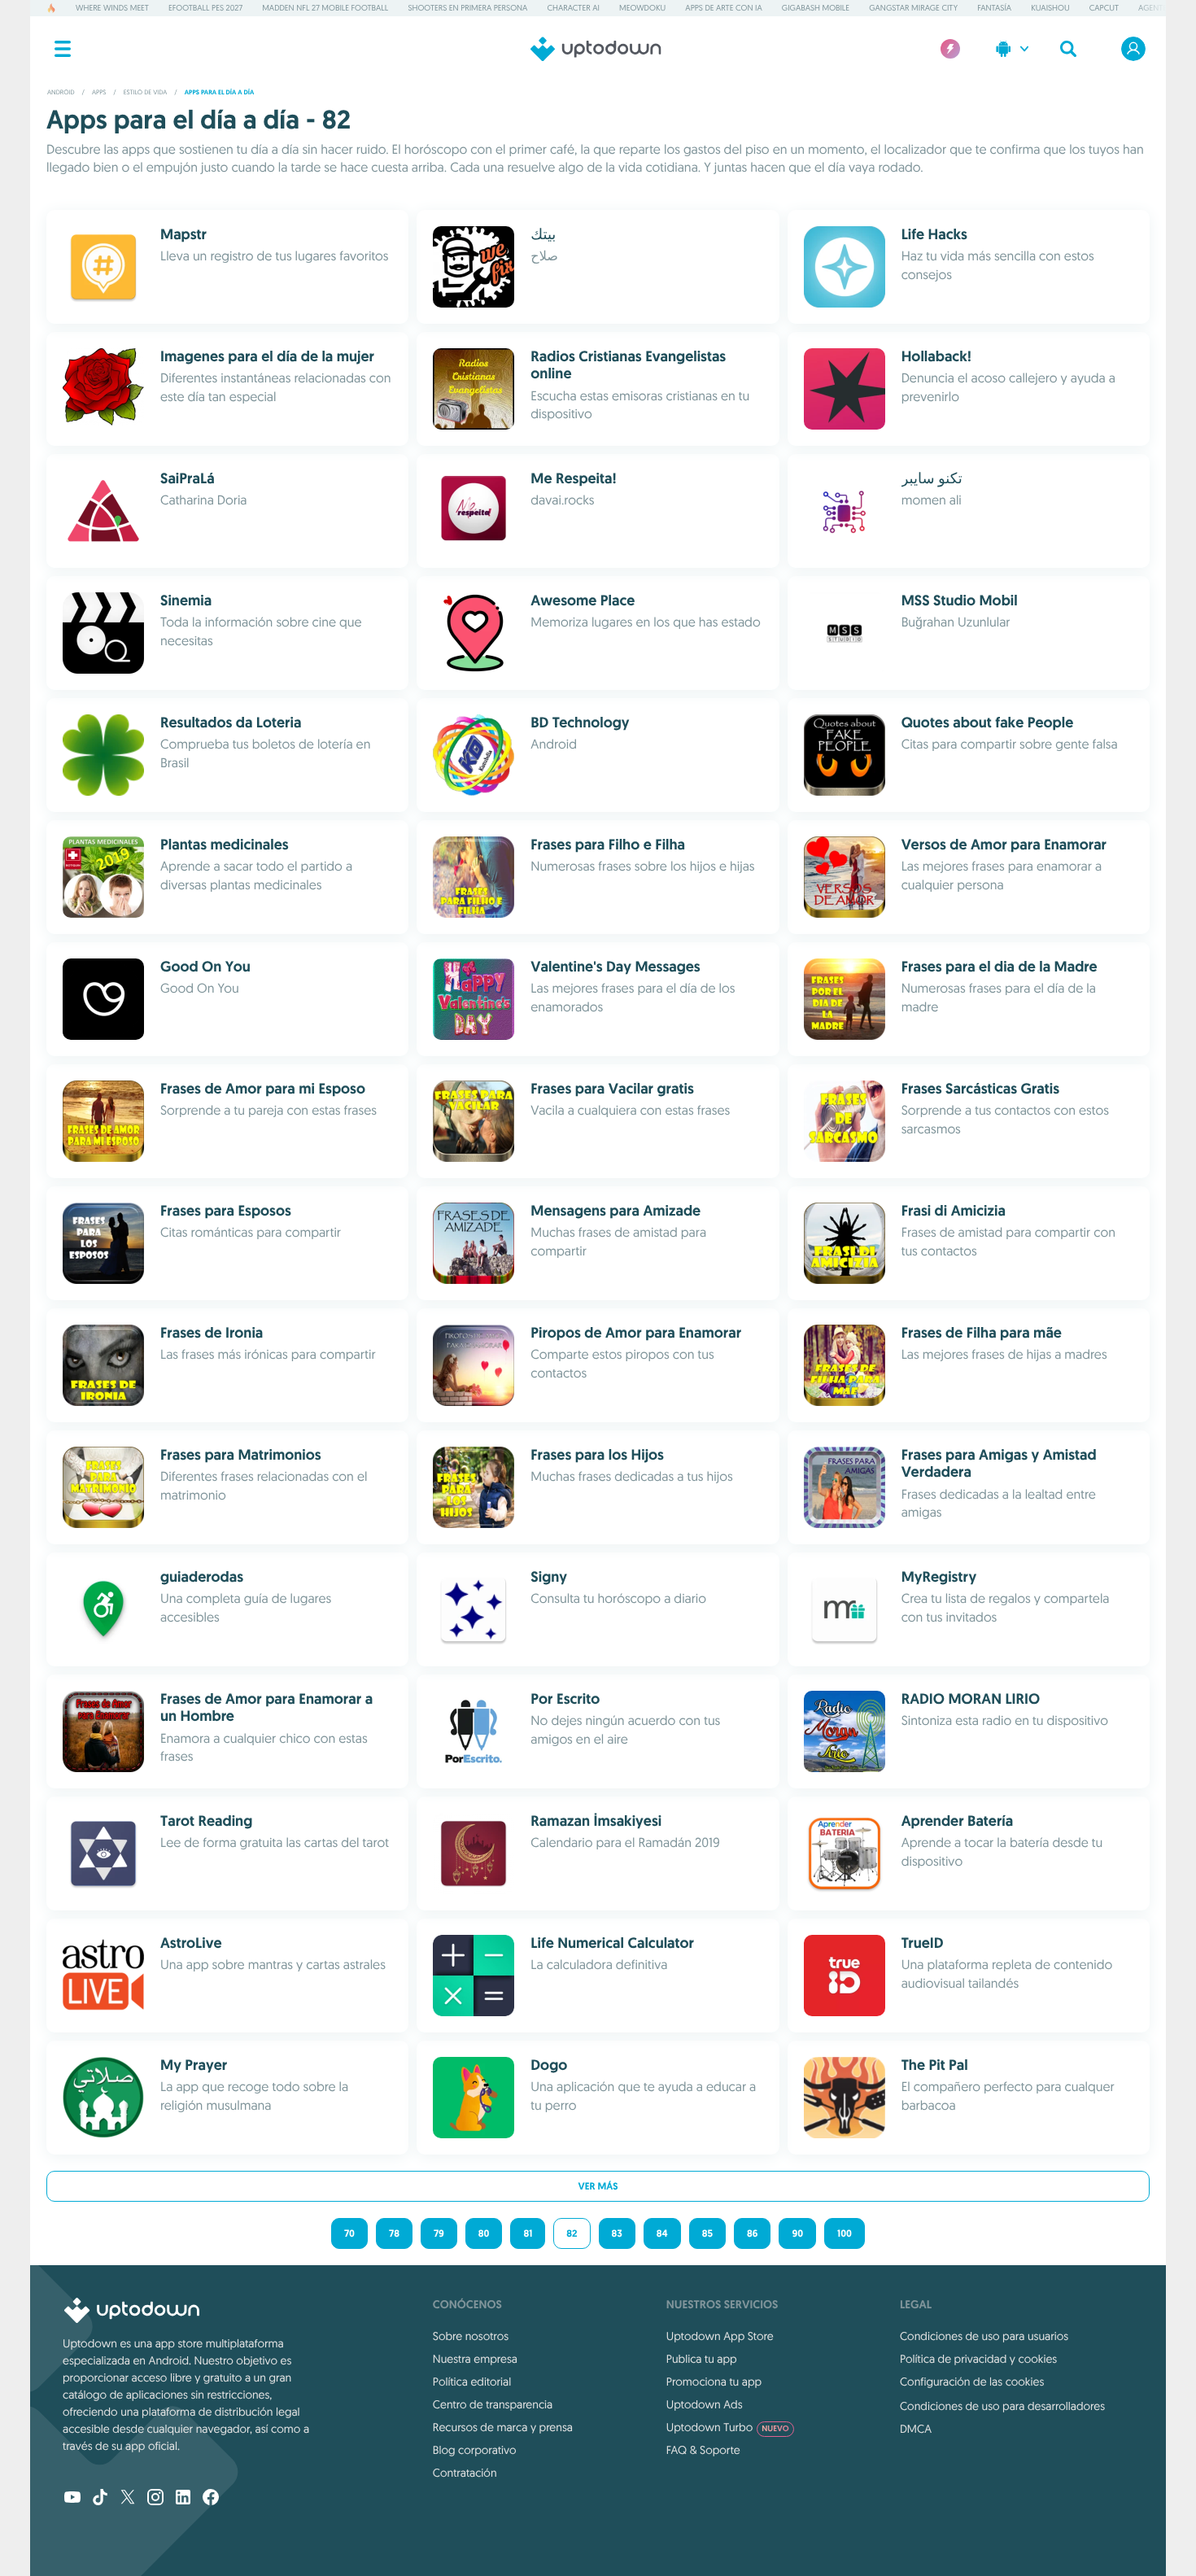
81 (528, 2233)
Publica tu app (702, 2359)
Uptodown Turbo (728, 2427)
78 (394, 2233)
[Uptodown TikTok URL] (100, 2499)
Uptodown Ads (705, 2404)
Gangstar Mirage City (913, 8)
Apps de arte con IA (723, 8)
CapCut (1104, 8)
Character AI (573, 8)
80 (484, 2233)
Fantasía (994, 8)
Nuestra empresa (475, 2359)
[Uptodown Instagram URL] (155, 2499)
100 (845, 2233)
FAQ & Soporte (703, 2450)
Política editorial (472, 2382)
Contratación (465, 2473)
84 (662, 2233)
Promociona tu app (714, 2382)
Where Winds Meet (112, 8)
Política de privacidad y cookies (978, 2359)
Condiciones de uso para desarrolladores (1002, 2406)
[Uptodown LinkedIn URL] (183, 2499)
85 (707, 2233)
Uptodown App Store (720, 2336)
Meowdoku (642, 8)
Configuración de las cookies (972, 2382)
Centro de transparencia (493, 2404)
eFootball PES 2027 (205, 8)
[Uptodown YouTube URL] (72, 2499)
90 (797, 2233)
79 (439, 2233)
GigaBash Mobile (816, 8)
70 (349, 2233)
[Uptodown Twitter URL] (128, 2499)
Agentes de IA (1165, 8)
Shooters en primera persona (467, 8)
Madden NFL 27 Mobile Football (325, 8)
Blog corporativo (475, 2450)
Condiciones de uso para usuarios (984, 2336)
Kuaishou (1050, 8)
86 (753, 2233)
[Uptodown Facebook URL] (211, 2499)
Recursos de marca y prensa (503, 2427)
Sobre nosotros (471, 2336)
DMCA (916, 2429)
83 (617, 2233)
